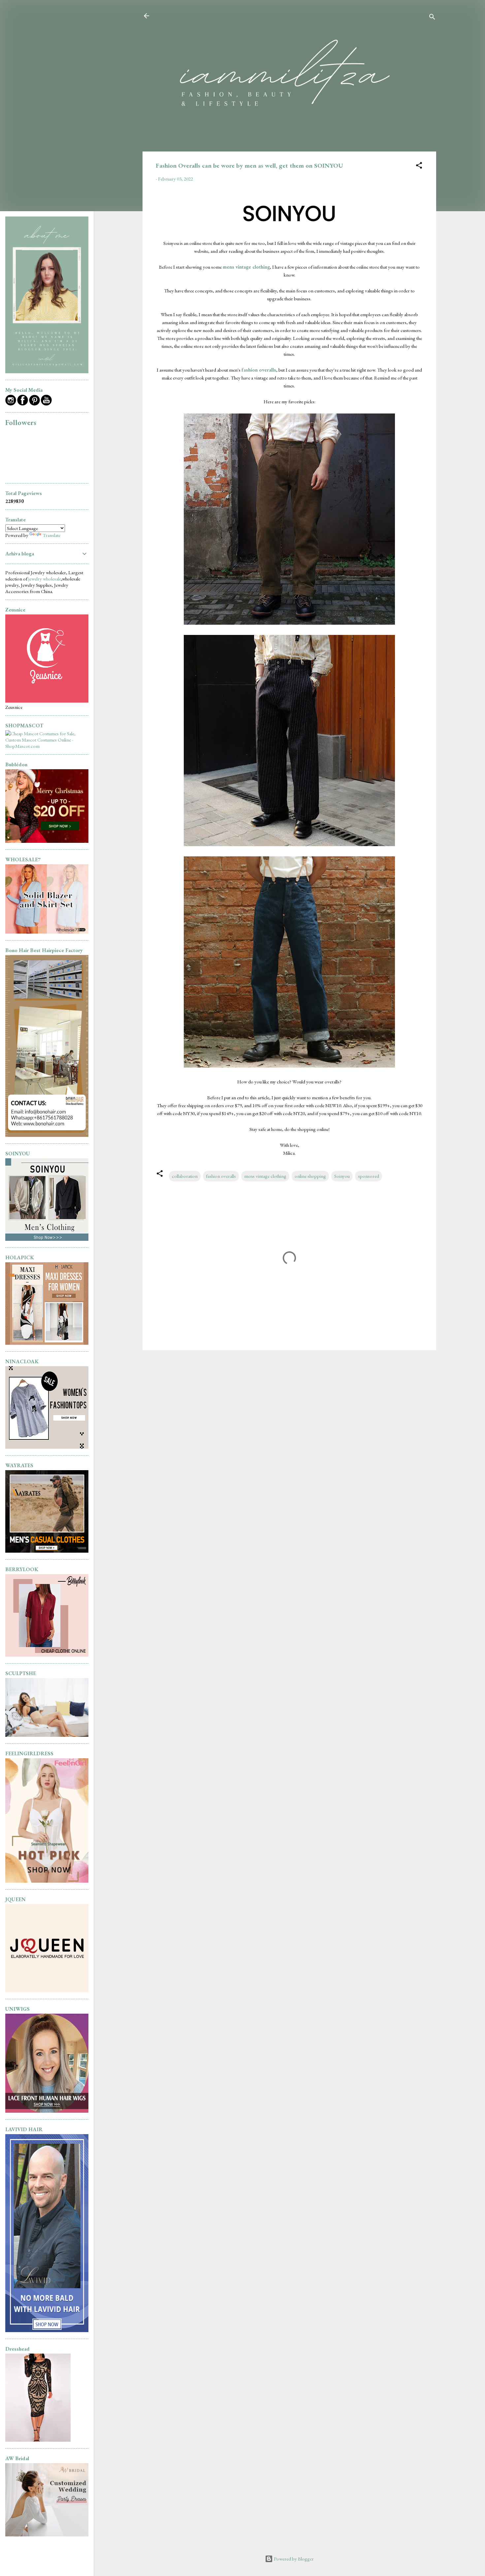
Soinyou (342, 1176)
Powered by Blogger (293, 2559)
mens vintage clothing (246, 267)
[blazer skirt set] (47, 932)
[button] (419, 166)
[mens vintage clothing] (47, 1239)
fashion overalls (259, 370)
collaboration (185, 1176)
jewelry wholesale (45, 579)
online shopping (310, 1176)
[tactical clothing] (47, 1551)
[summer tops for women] (47, 1447)
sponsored (369, 1176)
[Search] (432, 18)
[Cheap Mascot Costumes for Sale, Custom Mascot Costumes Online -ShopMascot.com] (47, 746)
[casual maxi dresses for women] (47, 1343)
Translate (51, 535)
